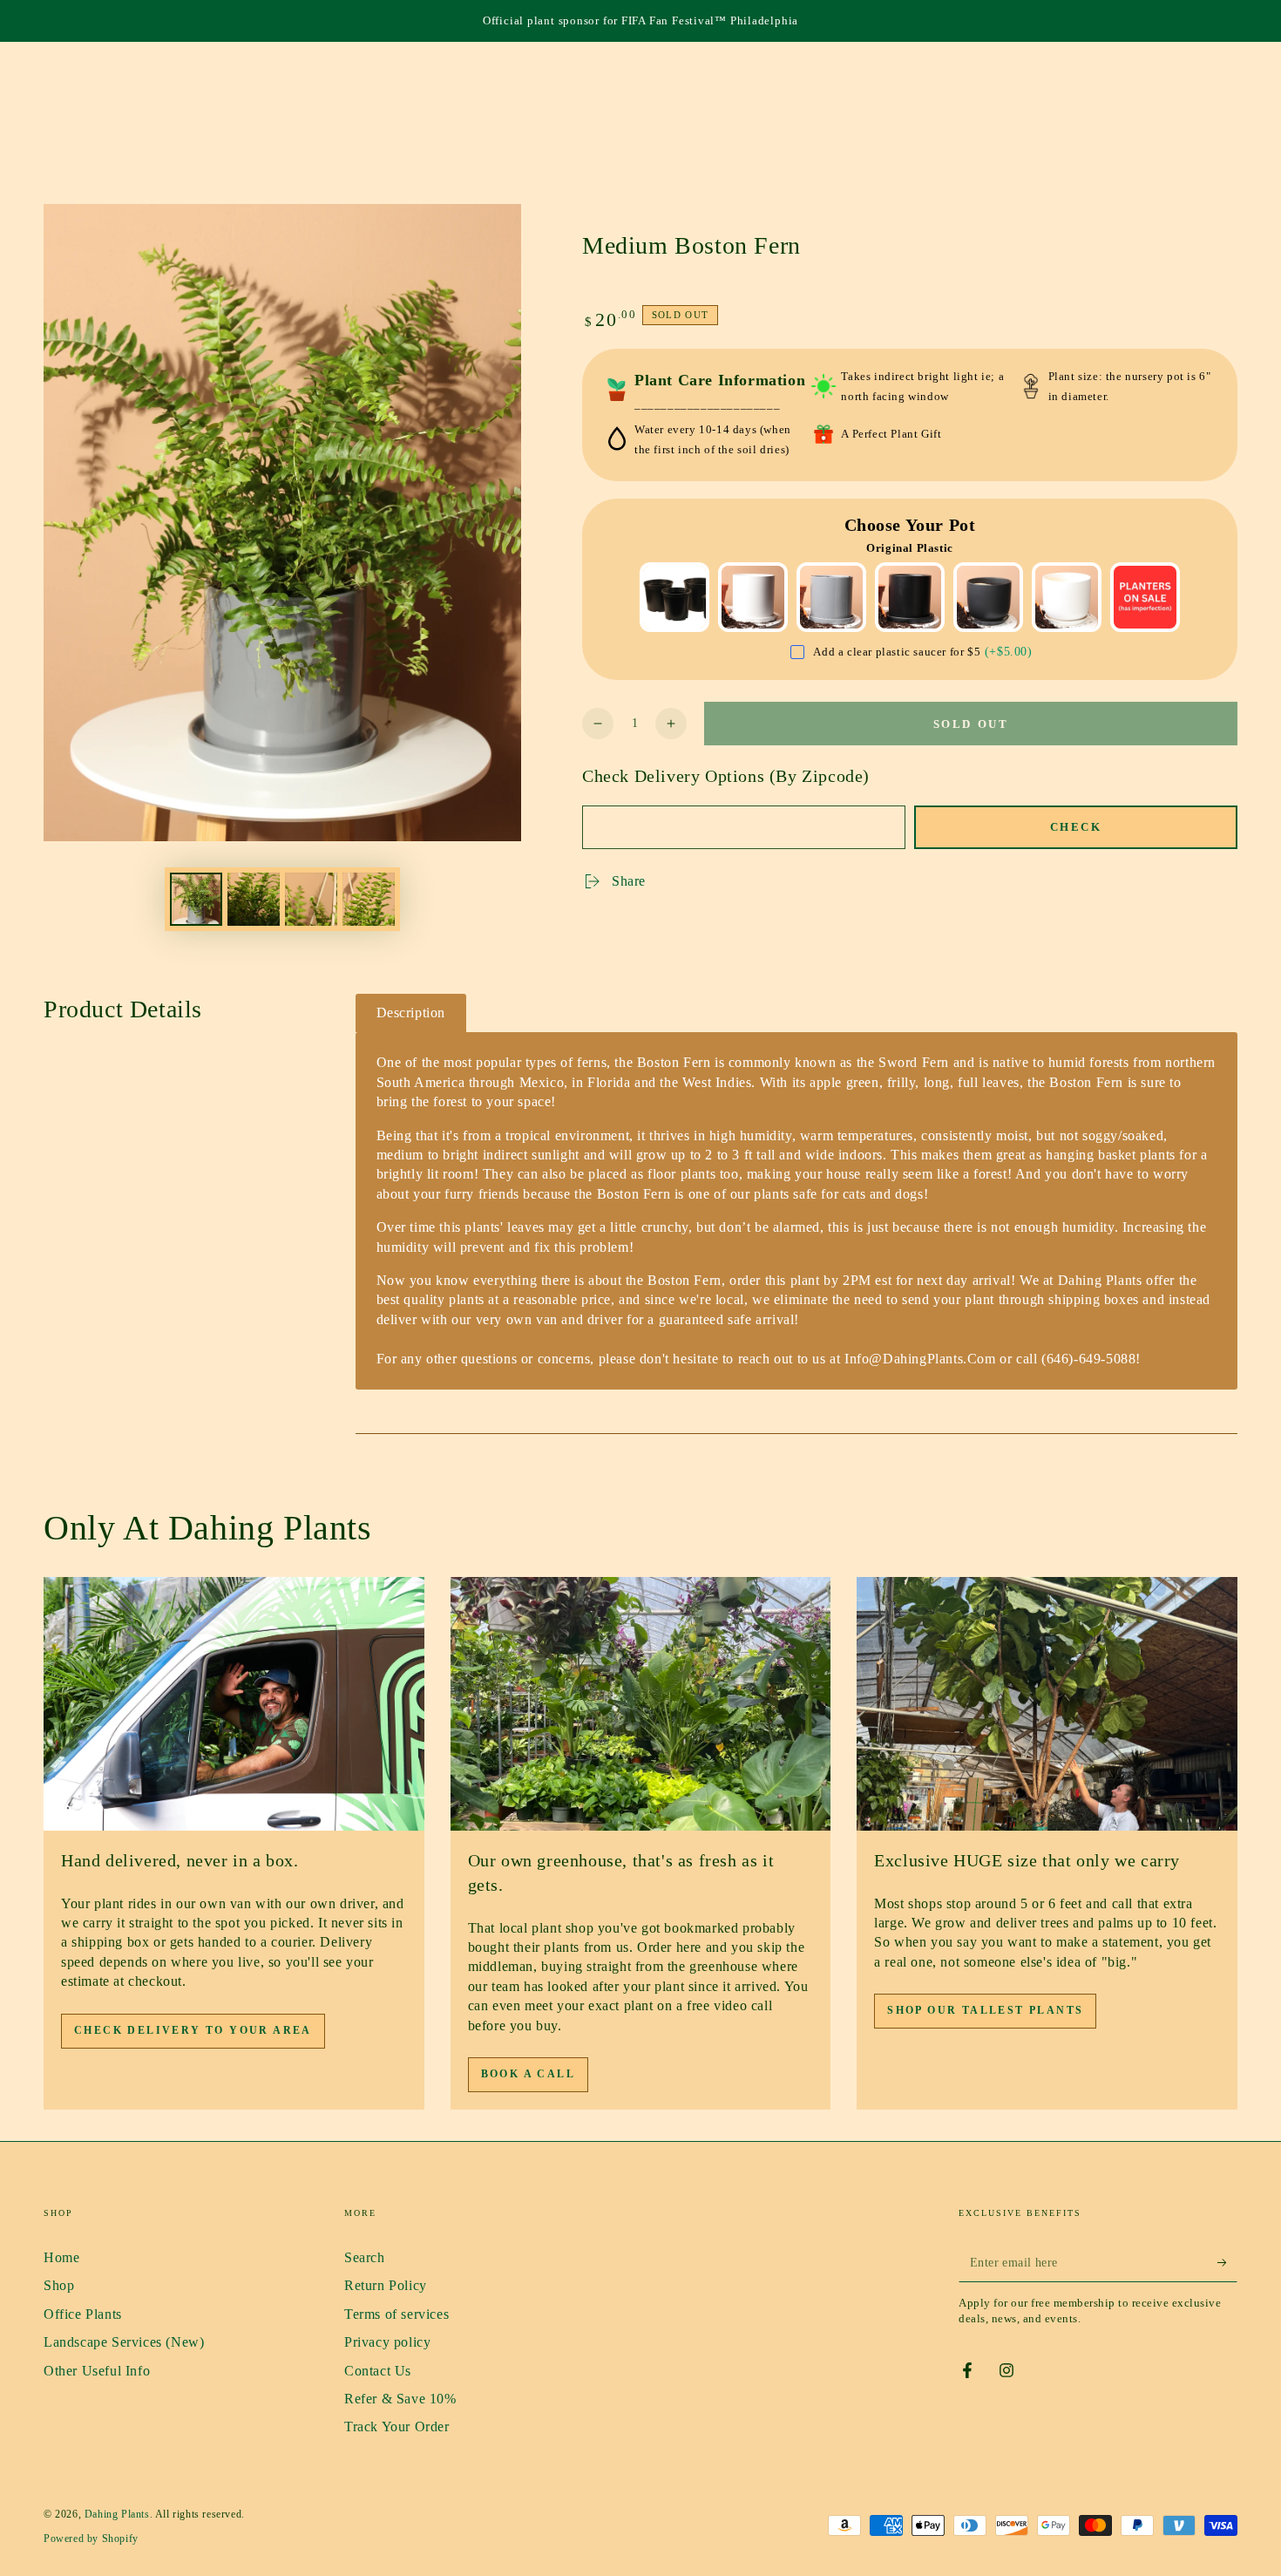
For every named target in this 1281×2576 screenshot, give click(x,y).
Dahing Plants (117, 2514)
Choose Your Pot (910, 525)
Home (61, 2257)
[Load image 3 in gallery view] (311, 899)
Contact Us (378, 2371)
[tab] (411, 1013)
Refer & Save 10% (400, 2399)
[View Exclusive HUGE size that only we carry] (1047, 1704)
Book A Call (528, 2074)
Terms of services (396, 2314)
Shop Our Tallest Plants (985, 2010)
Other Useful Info (97, 2371)
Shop (59, 2285)
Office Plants (83, 2314)
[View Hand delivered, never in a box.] (234, 1704)
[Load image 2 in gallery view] (254, 899)
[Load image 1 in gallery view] (196, 899)
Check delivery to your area (193, 2030)
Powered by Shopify (91, 2539)
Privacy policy (387, 2342)
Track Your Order (397, 2426)
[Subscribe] (1227, 2262)
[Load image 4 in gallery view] (369, 899)
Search (365, 2257)
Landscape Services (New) (124, 2342)
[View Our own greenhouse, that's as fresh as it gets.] (641, 1704)
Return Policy (386, 2285)
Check (1076, 827)
